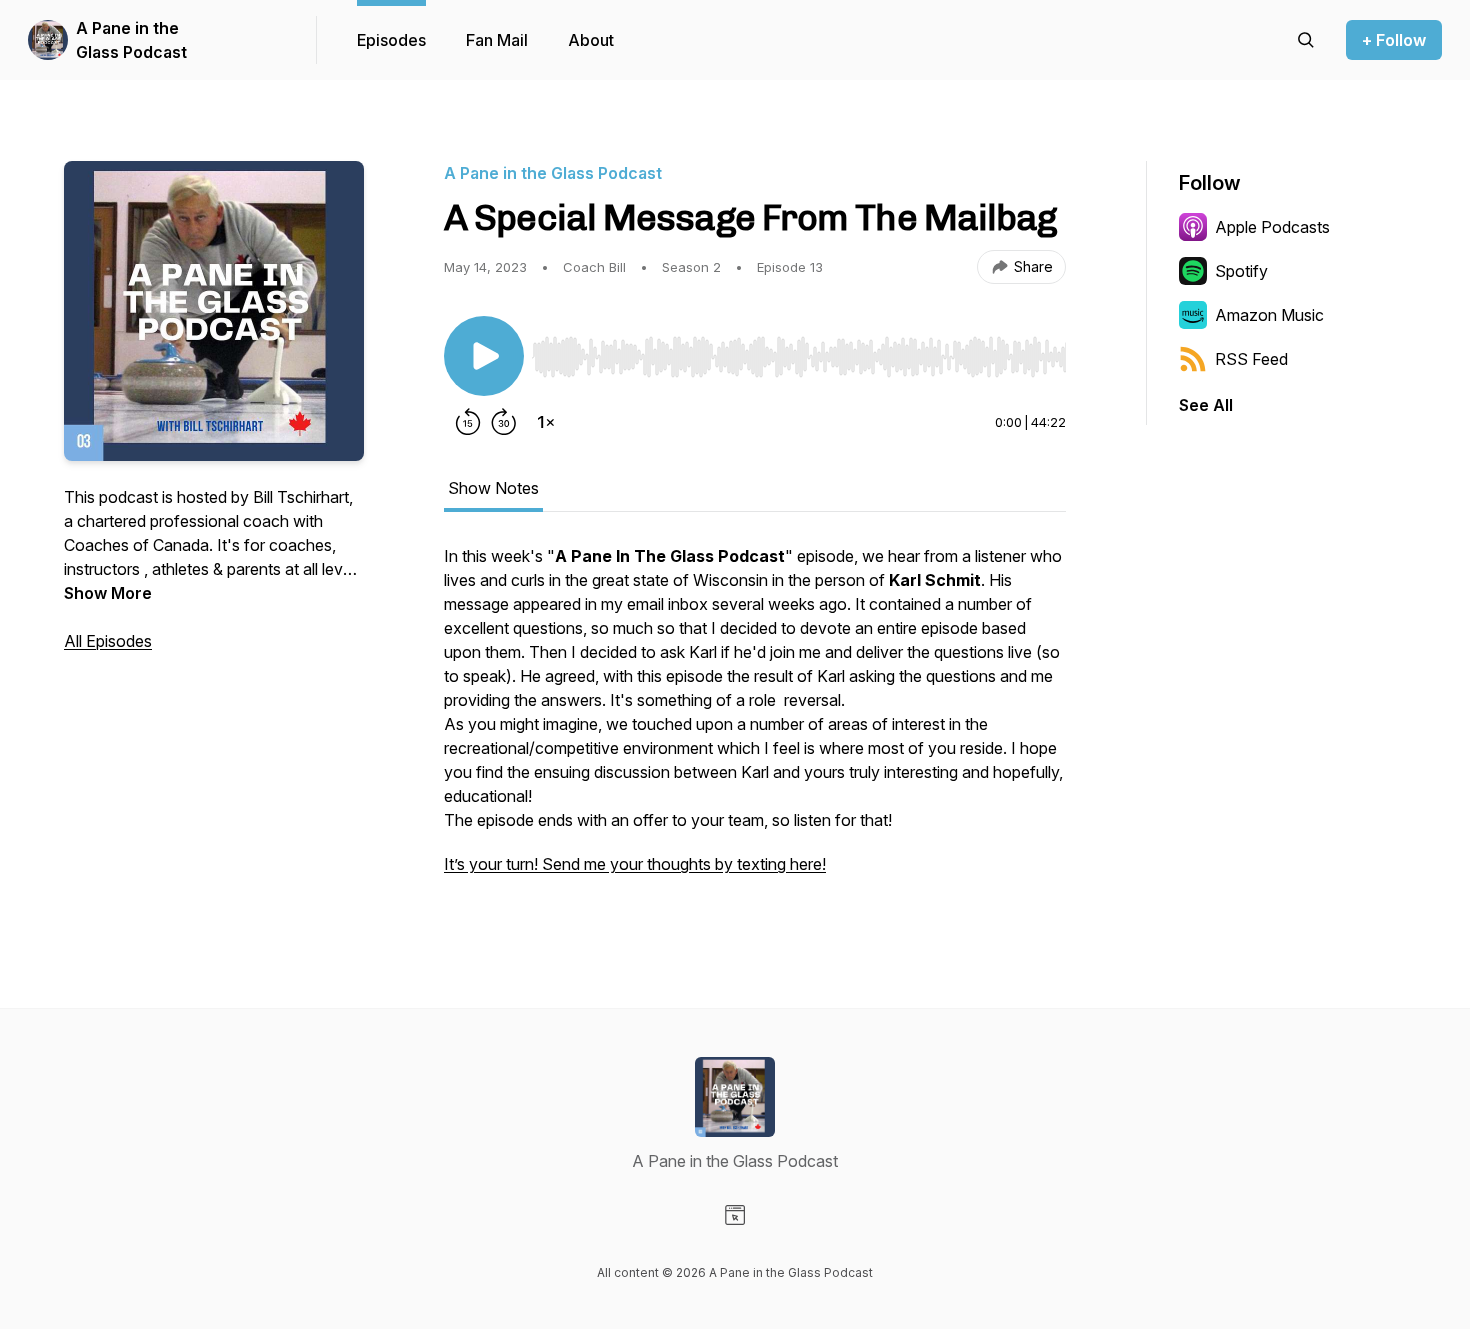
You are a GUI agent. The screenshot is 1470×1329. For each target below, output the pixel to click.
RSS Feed (1251, 359)
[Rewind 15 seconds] (468, 422)
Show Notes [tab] (493, 488)
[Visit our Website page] (735, 1215)
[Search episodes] (1306, 40)
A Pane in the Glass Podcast (131, 40)
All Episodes (108, 641)
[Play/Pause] (484, 356)
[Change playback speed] (546, 422)
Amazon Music (1269, 315)
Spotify (1241, 271)
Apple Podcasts (1272, 227)
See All (1206, 405)
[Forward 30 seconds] (504, 422)
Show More (108, 593)
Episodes (391, 40)
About (591, 40)
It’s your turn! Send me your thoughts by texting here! (635, 864)
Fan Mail (497, 40)
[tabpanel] (755, 720)
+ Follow (1394, 40)
